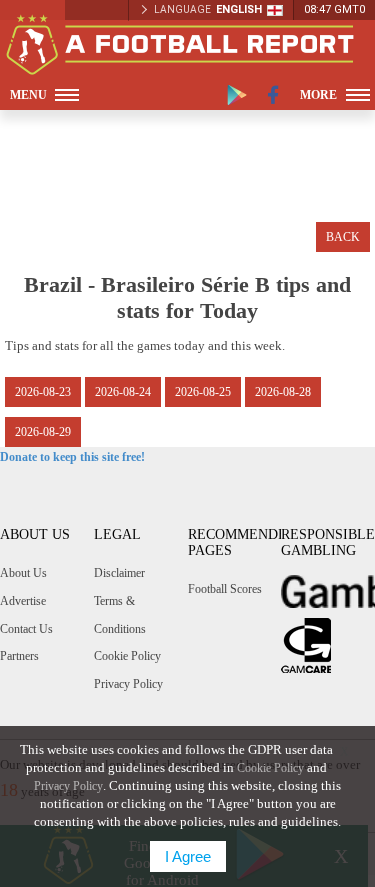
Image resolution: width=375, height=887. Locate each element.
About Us (23, 573)
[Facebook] (273, 95)
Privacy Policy (128, 684)
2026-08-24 (123, 392)
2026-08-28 (283, 392)
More (318, 95)
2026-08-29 (43, 432)
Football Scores (225, 589)
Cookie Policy (127, 656)
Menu (28, 95)
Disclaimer (119, 573)
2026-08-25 (203, 392)
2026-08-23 (43, 392)
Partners (19, 656)
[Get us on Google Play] (237, 95)
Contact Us (26, 629)
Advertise (23, 601)
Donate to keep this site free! (72, 457)
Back (343, 237)
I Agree (188, 856)
